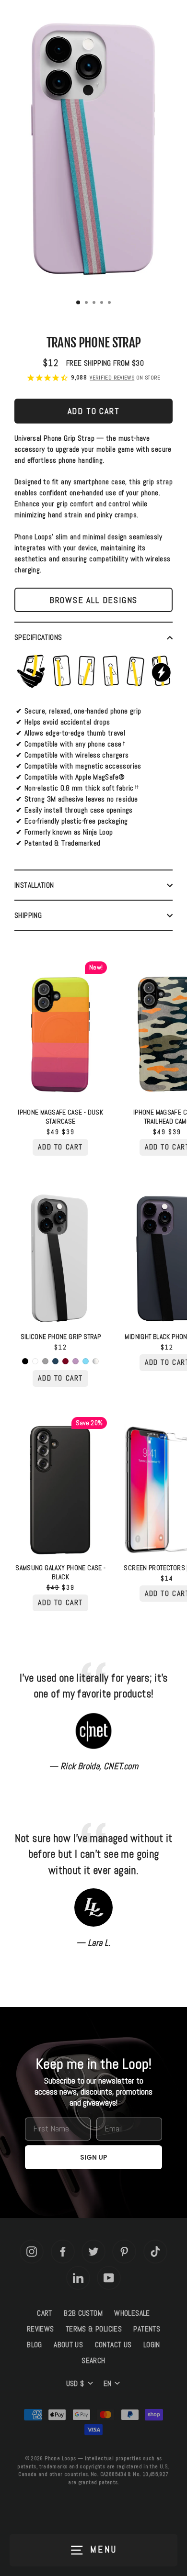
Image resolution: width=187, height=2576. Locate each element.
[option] (93, 151)
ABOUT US (68, 2345)
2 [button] (87, 303)
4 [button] (103, 303)
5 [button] (110, 303)
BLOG (35, 2345)
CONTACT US (113, 2345)
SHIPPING (28, 915)
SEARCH (93, 2361)
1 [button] (79, 303)
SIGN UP (94, 2157)
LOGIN (152, 2345)
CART (45, 2313)
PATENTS (147, 2329)
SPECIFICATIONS (38, 637)
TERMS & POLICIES (94, 2329)
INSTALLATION (34, 885)
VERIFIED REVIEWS (112, 378)
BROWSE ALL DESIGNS (93, 600)
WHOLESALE (132, 2313)
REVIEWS (41, 2329)
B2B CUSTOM (83, 2313)
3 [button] (95, 303)
